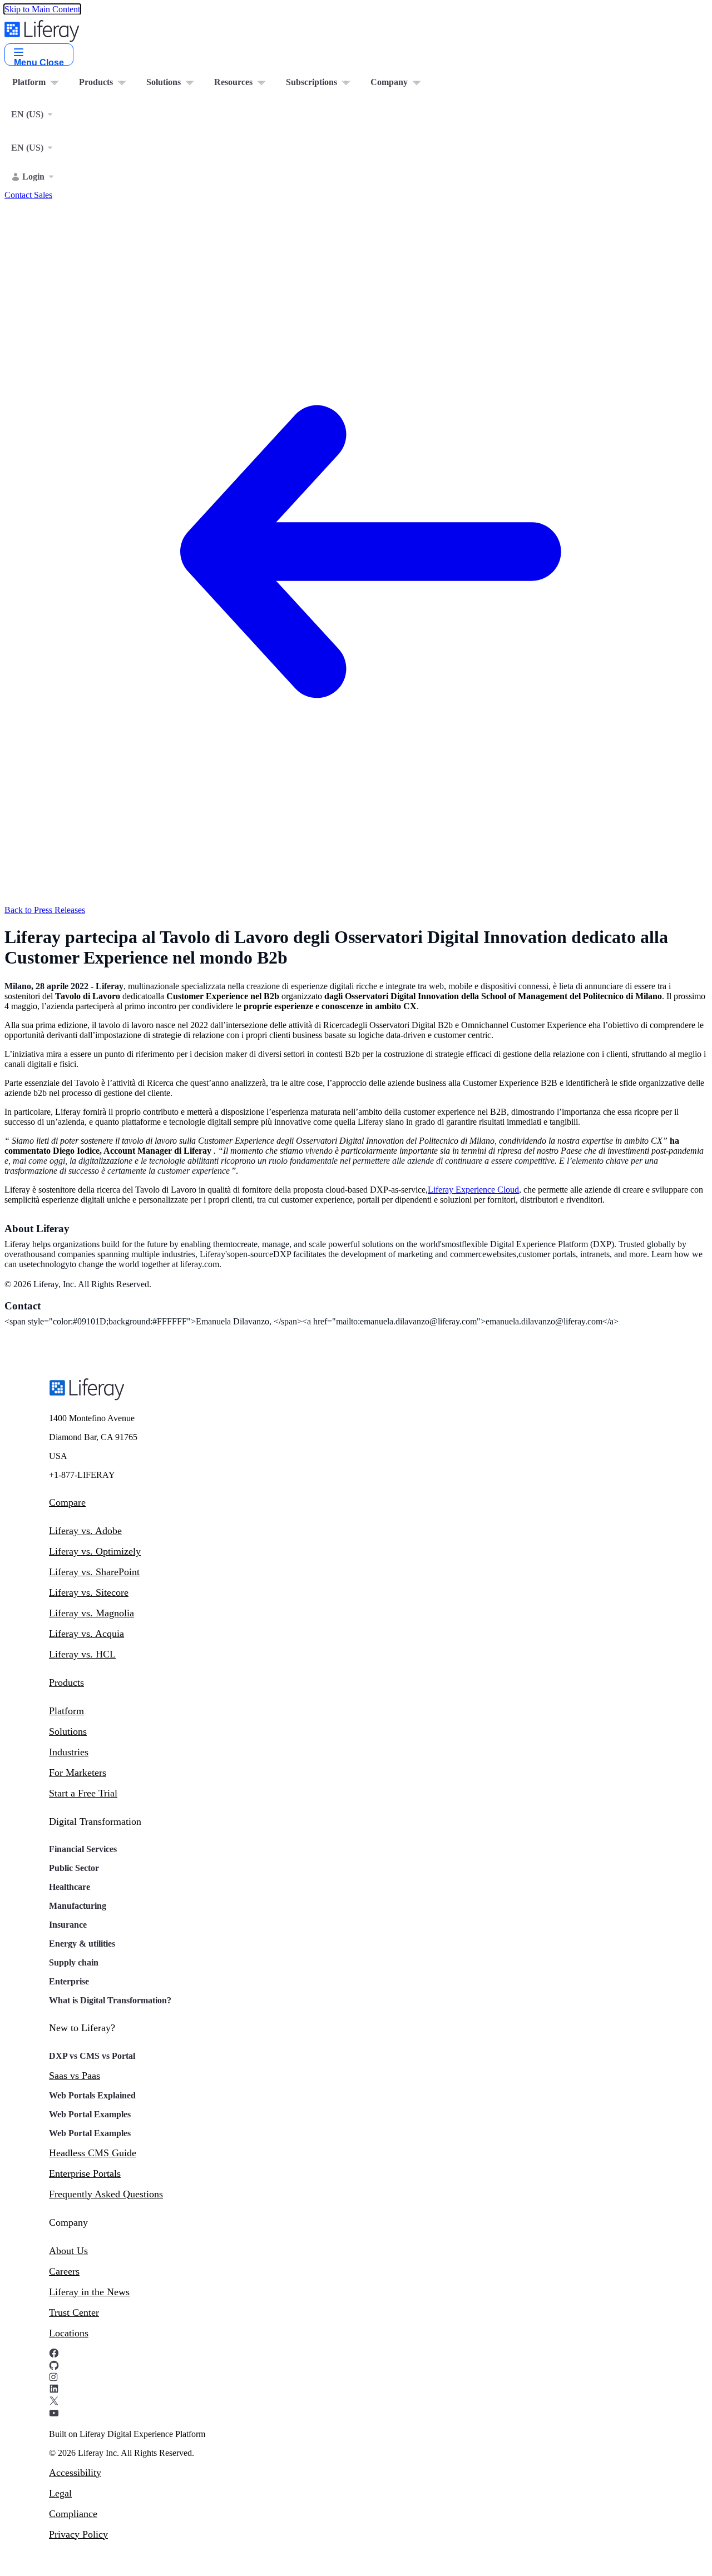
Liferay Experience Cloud (473, 1190)
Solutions (68, 1731)
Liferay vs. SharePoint (94, 1572)
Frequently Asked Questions (106, 2194)
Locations (69, 2333)
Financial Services (83, 1849)
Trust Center (74, 2312)
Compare (67, 1502)
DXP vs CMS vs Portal (92, 2056)
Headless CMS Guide (93, 2153)
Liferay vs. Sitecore (89, 1592)
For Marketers (78, 1773)
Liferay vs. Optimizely (95, 1551)
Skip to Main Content (42, 9)
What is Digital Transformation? (110, 2000)
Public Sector (74, 1868)
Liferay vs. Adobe (85, 1531)
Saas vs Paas (75, 2076)
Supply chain (74, 1962)
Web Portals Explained (92, 2095)
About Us (68, 2251)
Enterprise (69, 1981)
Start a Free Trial (83, 1793)
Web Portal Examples (90, 2114)
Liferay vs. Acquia (86, 1634)
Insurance (68, 1925)
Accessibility (75, 2473)
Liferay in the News (89, 2292)
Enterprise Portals (85, 2173)
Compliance (73, 2514)
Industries (69, 1752)
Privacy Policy (78, 2534)
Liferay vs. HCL (82, 1654)
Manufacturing (78, 1906)
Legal (60, 2493)
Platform (66, 1711)
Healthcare (70, 1887)
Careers (64, 2271)
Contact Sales (28, 195)
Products (66, 1682)
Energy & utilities (82, 1944)
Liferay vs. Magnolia (92, 1613)
